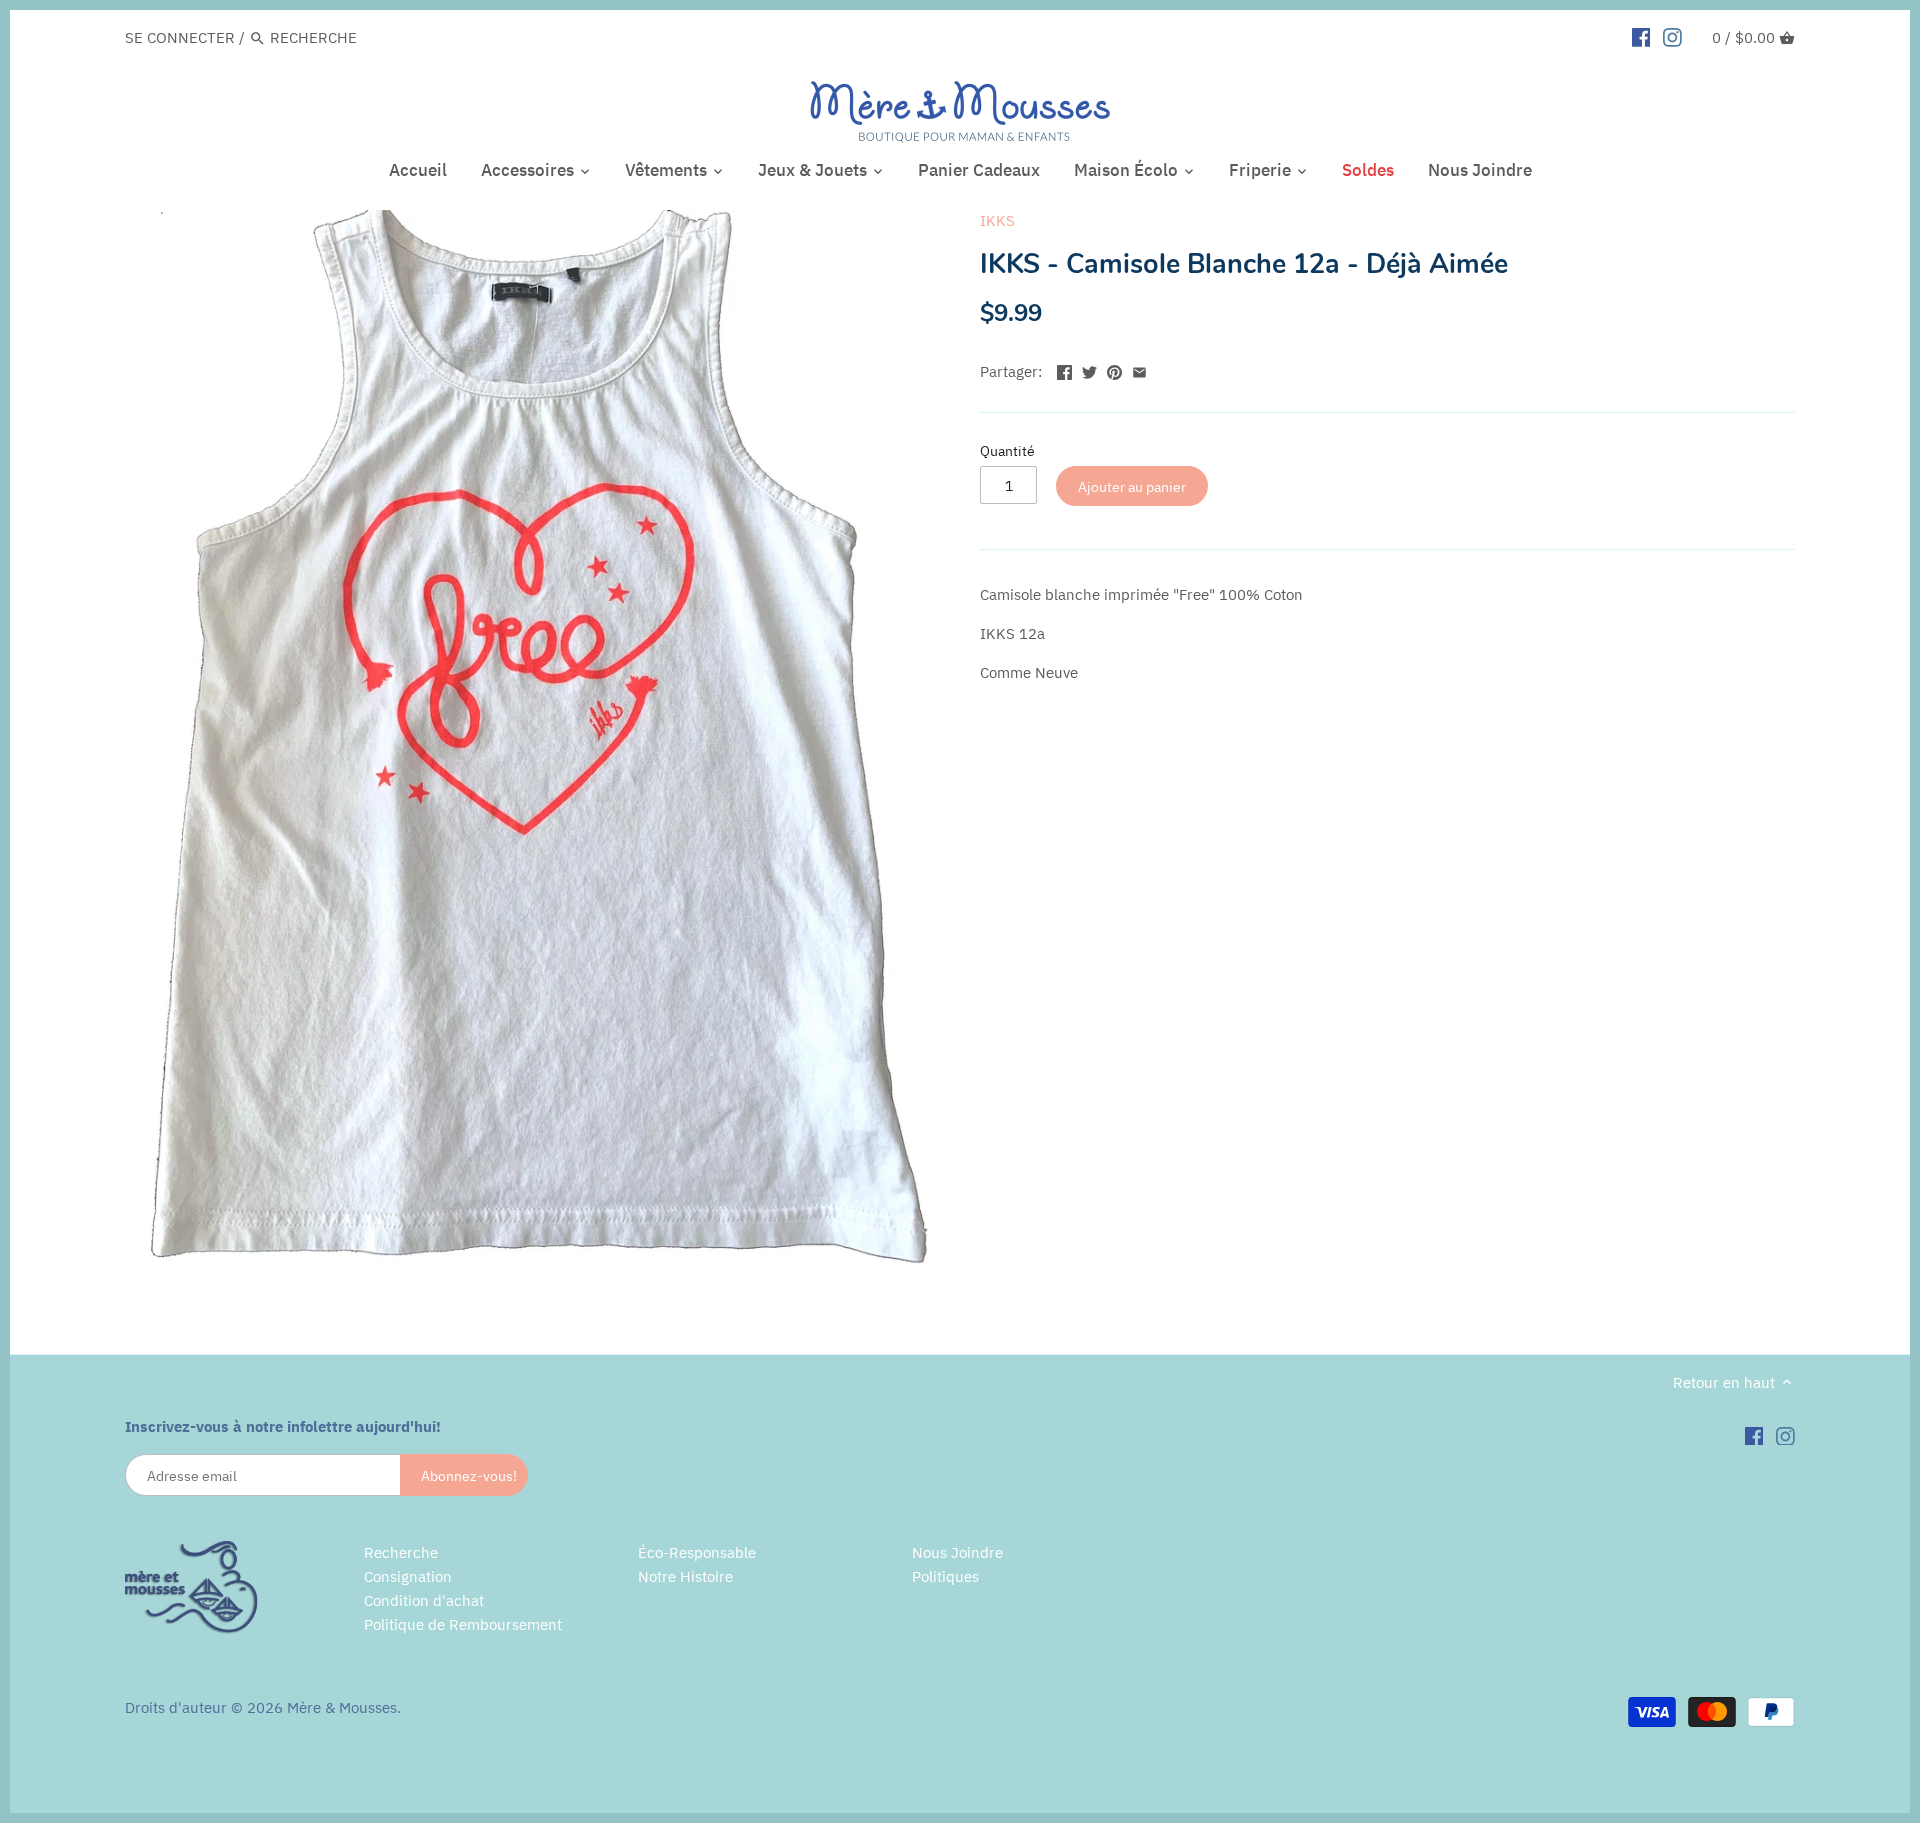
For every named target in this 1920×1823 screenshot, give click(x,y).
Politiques (945, 1576)
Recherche (401, 1552)
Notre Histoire (685, 1576)
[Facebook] (1641, 37)
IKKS (997, 220)
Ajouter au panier (1132, 486)
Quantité (1007, 451)
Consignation (408, 1576)
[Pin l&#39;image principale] (1114, 369)
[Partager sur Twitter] (1089, 369)
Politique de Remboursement (463, 1624)
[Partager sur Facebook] (1064, 369)
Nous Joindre (957, 1552)
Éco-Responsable (697, 1552)
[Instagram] (1672, 37)
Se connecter (180, 37)
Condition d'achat (424, 1600)
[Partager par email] (1139, 369)
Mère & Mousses (342, 1707)
